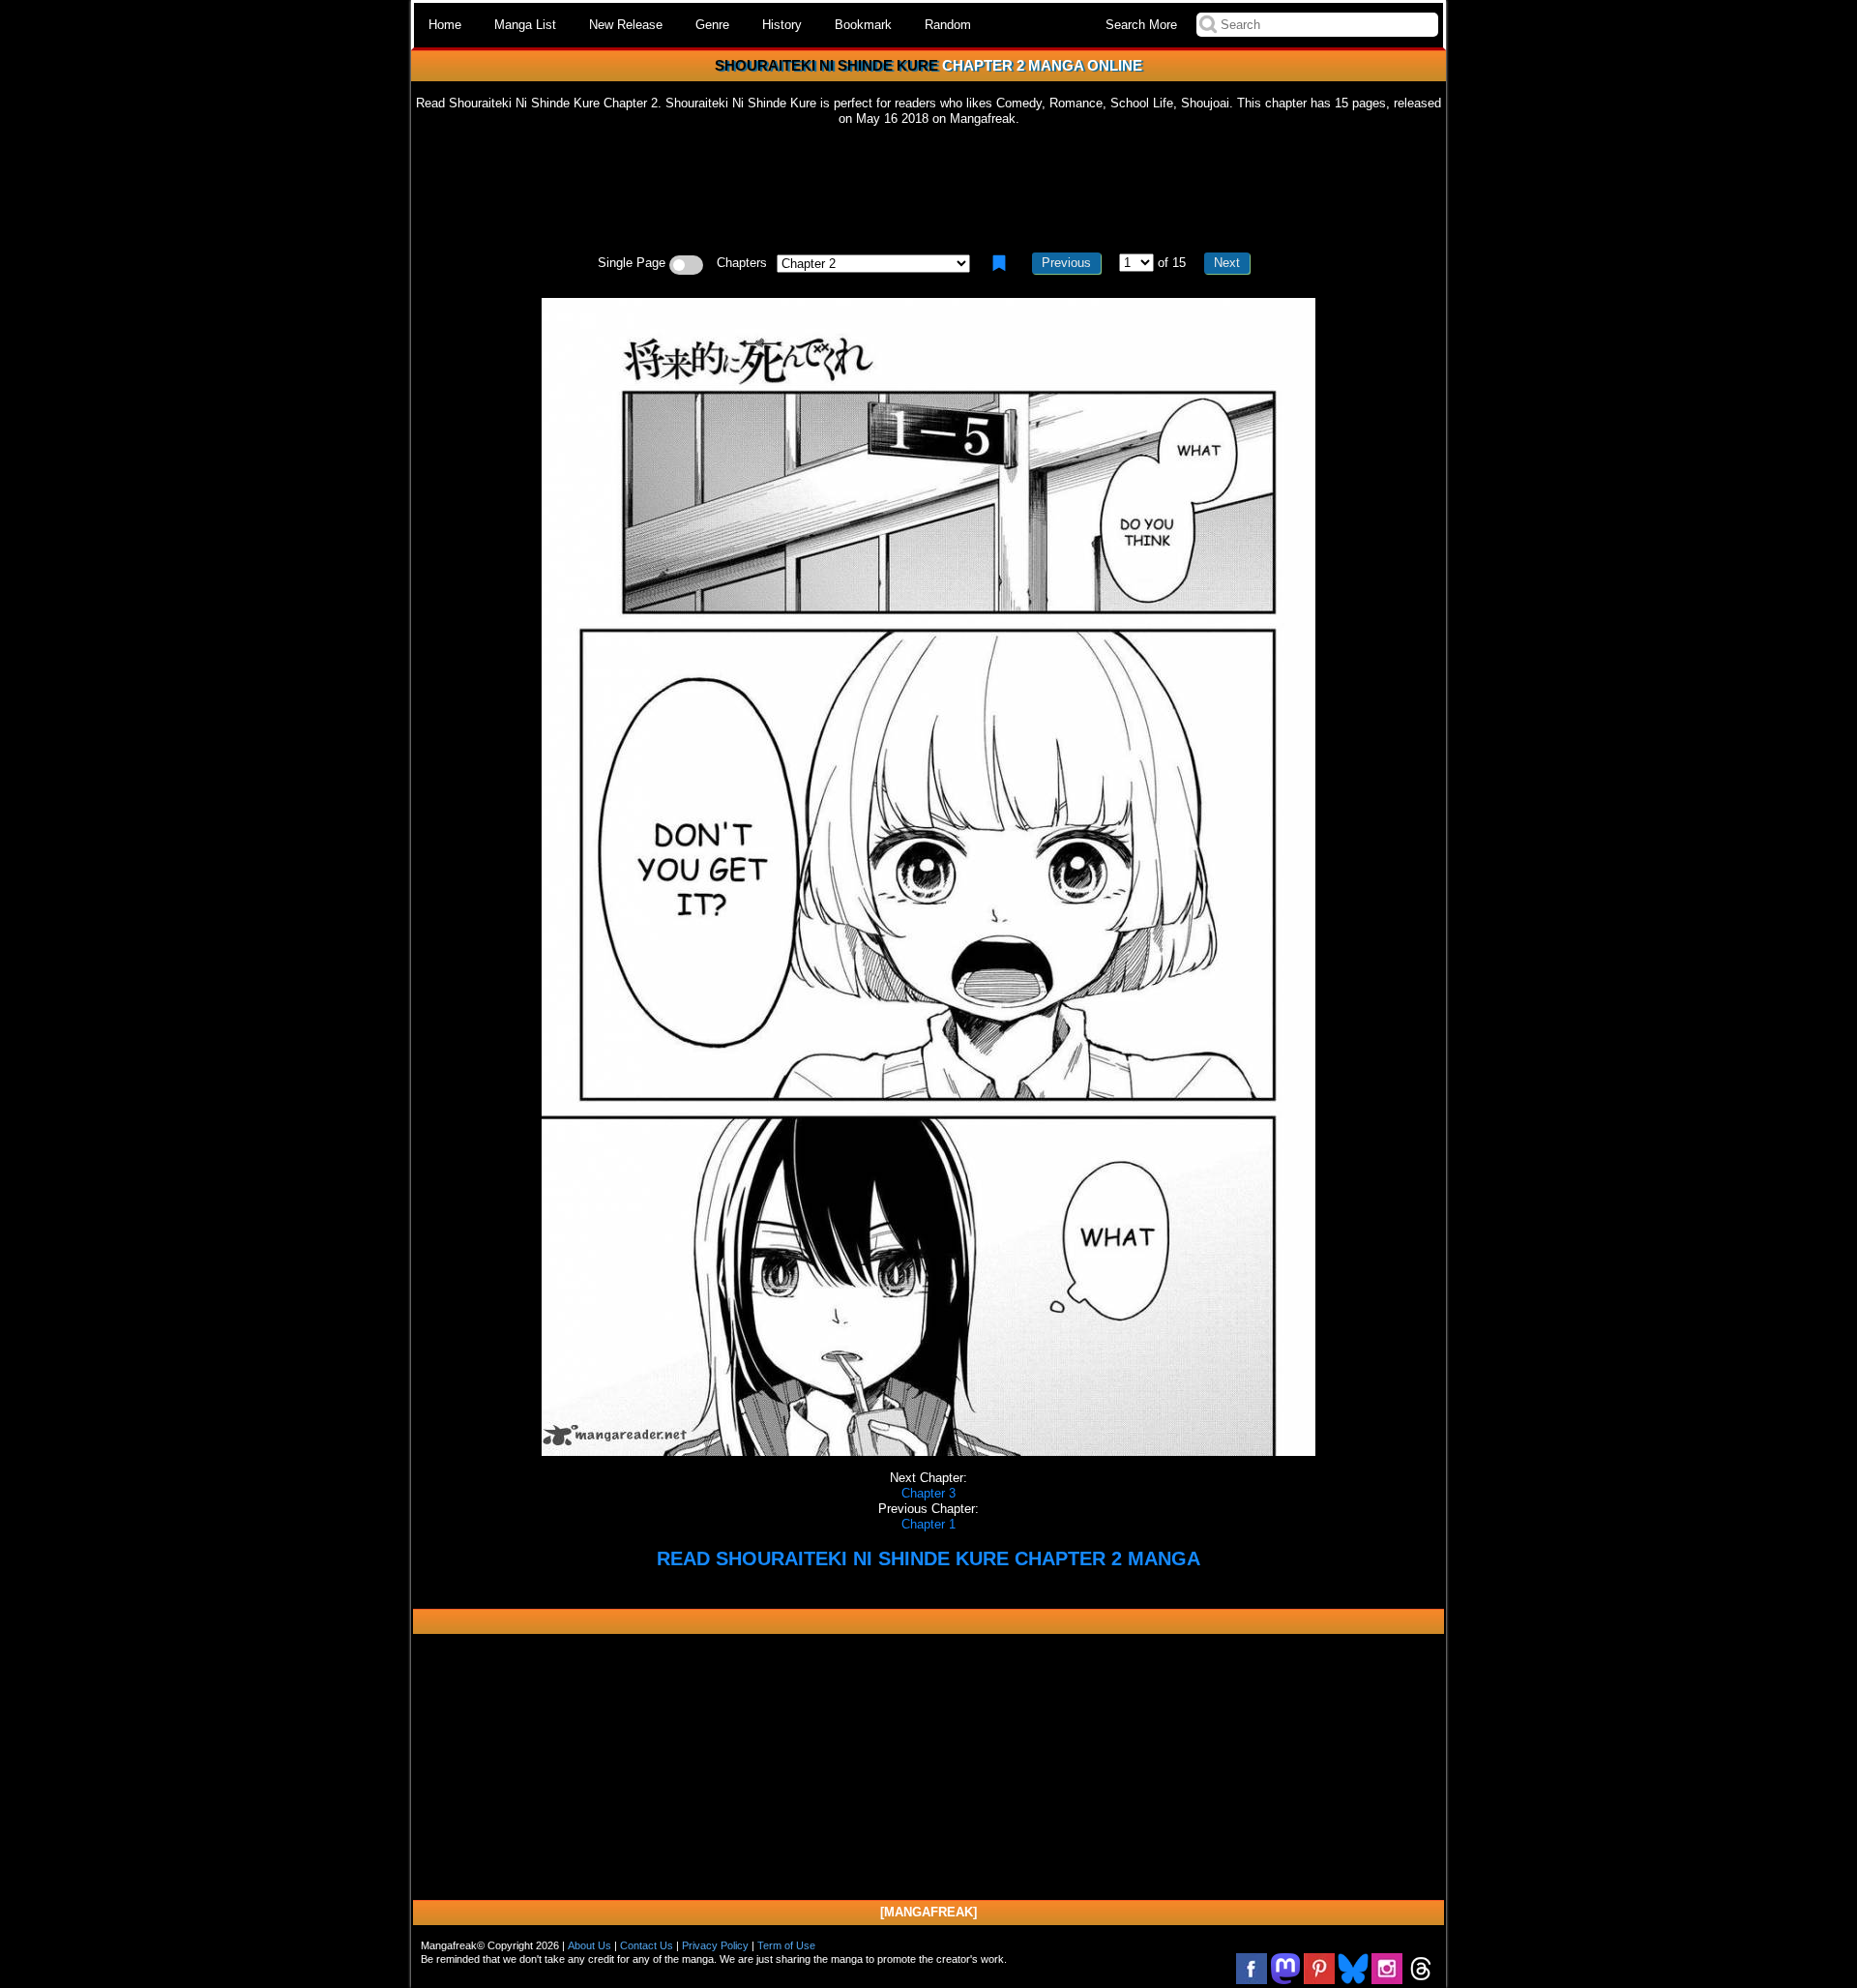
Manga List (525, 25)
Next (1227, 263)
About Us (590, 1945)
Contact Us (647, 1945)
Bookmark (863, 25)
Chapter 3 (928, 1493)
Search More (1141, 25)
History (782, 25)
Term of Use (786, 1945)
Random (948, 25)
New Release (626, 25)
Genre (712, 25)
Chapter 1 (928, 1524)
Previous (1066, 263)
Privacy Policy (715, 1945)
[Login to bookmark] (999, 263)
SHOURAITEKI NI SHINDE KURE (826, 65)
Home (445, 25)
